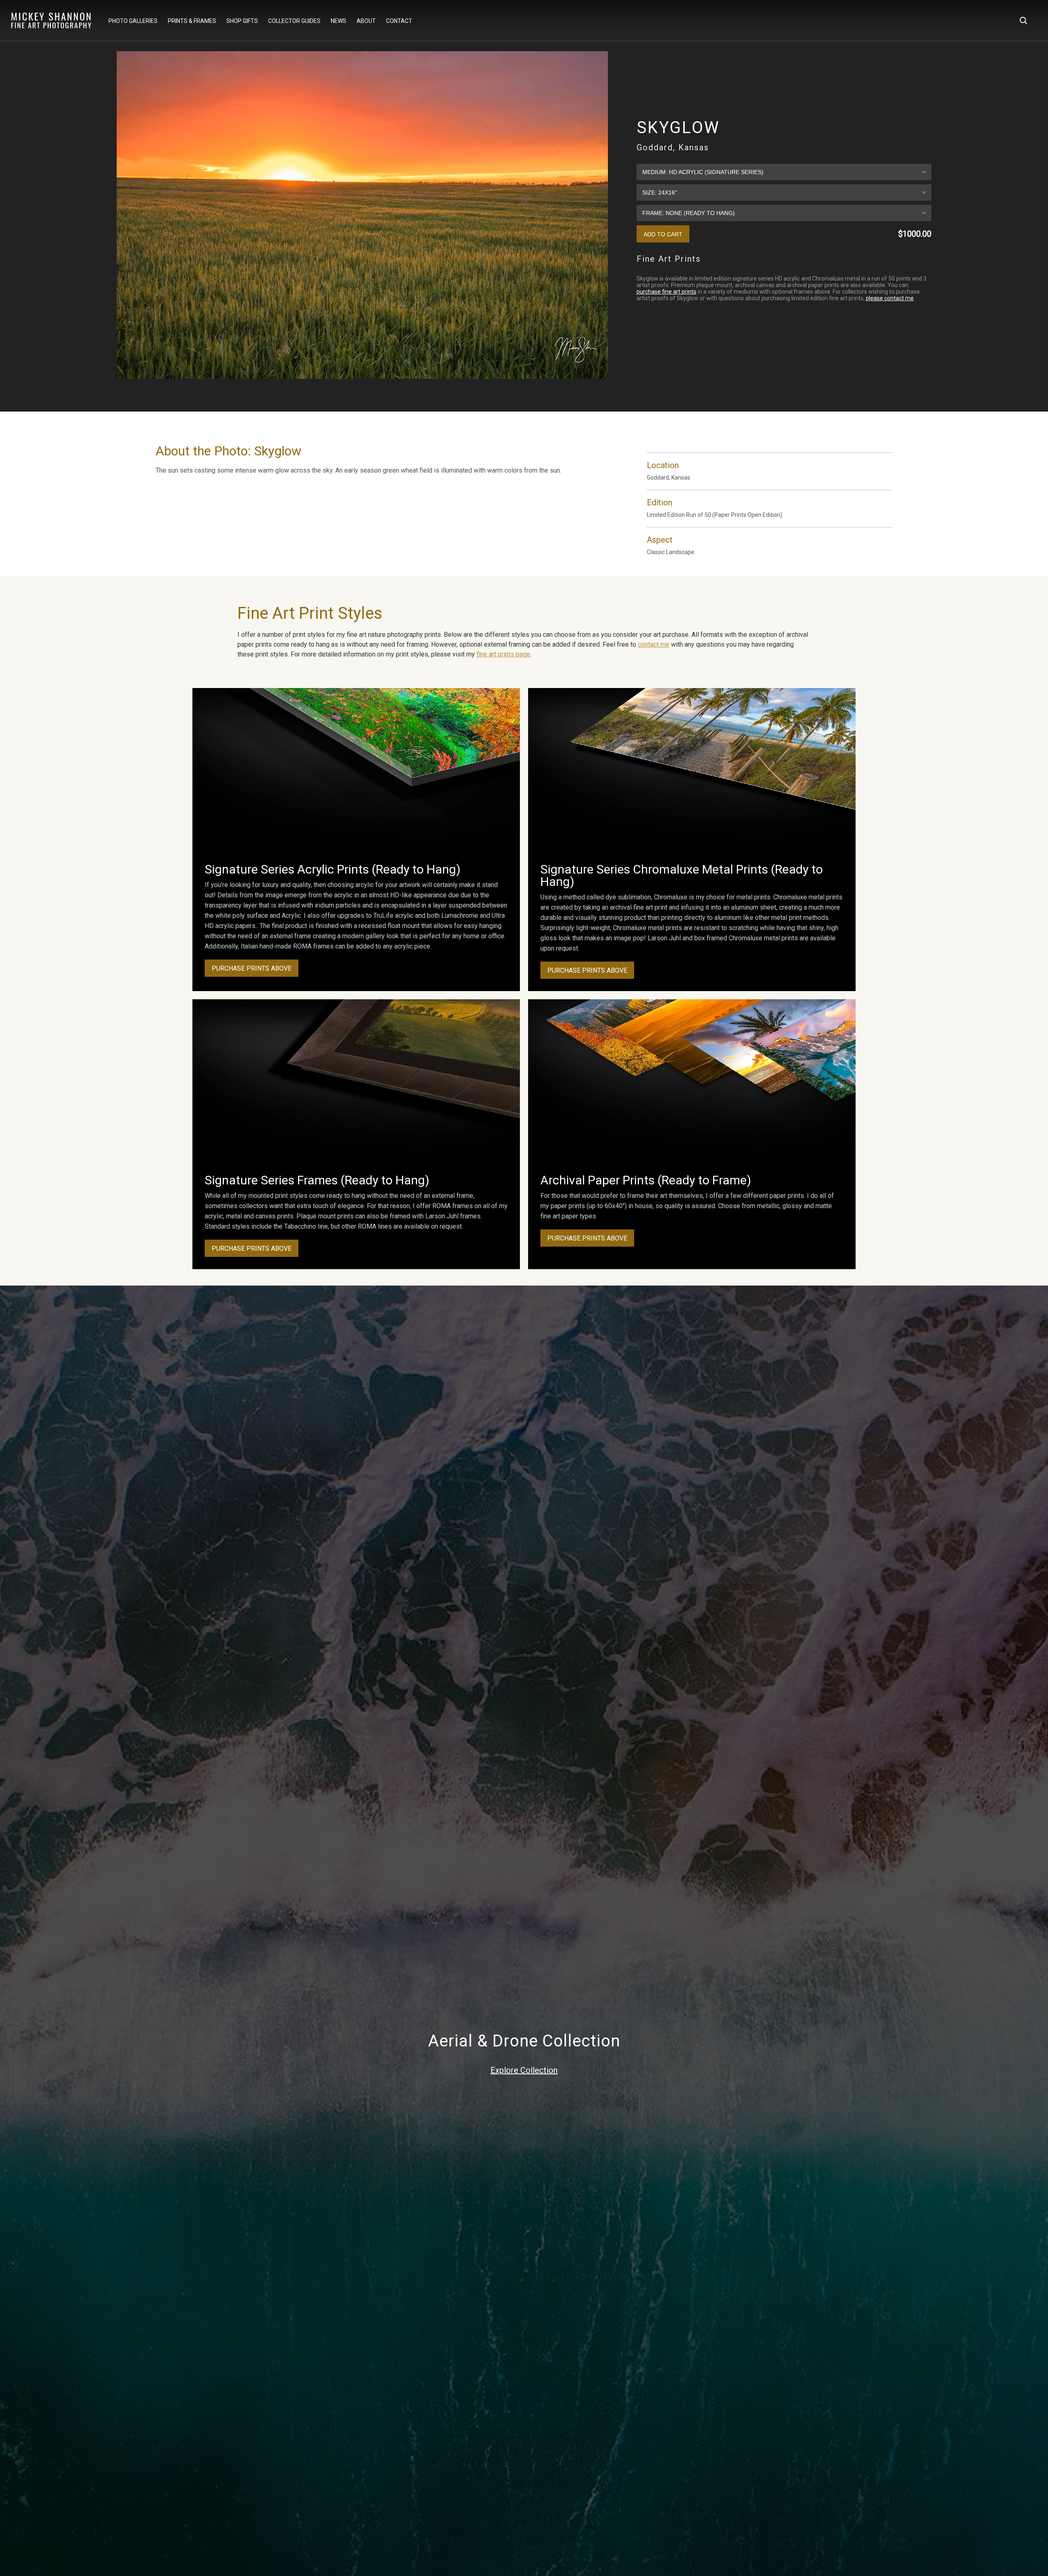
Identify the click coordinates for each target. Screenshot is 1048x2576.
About (366, 21)
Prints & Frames (192, 21)
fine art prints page (503, 654)
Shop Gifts (242, 21)
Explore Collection (524, 2070)
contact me (654, 644)
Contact (399, 21)
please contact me (890, 298)
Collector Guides (294, 21)
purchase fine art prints (666, 292)
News (339, 21)
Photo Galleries (133, 21)
